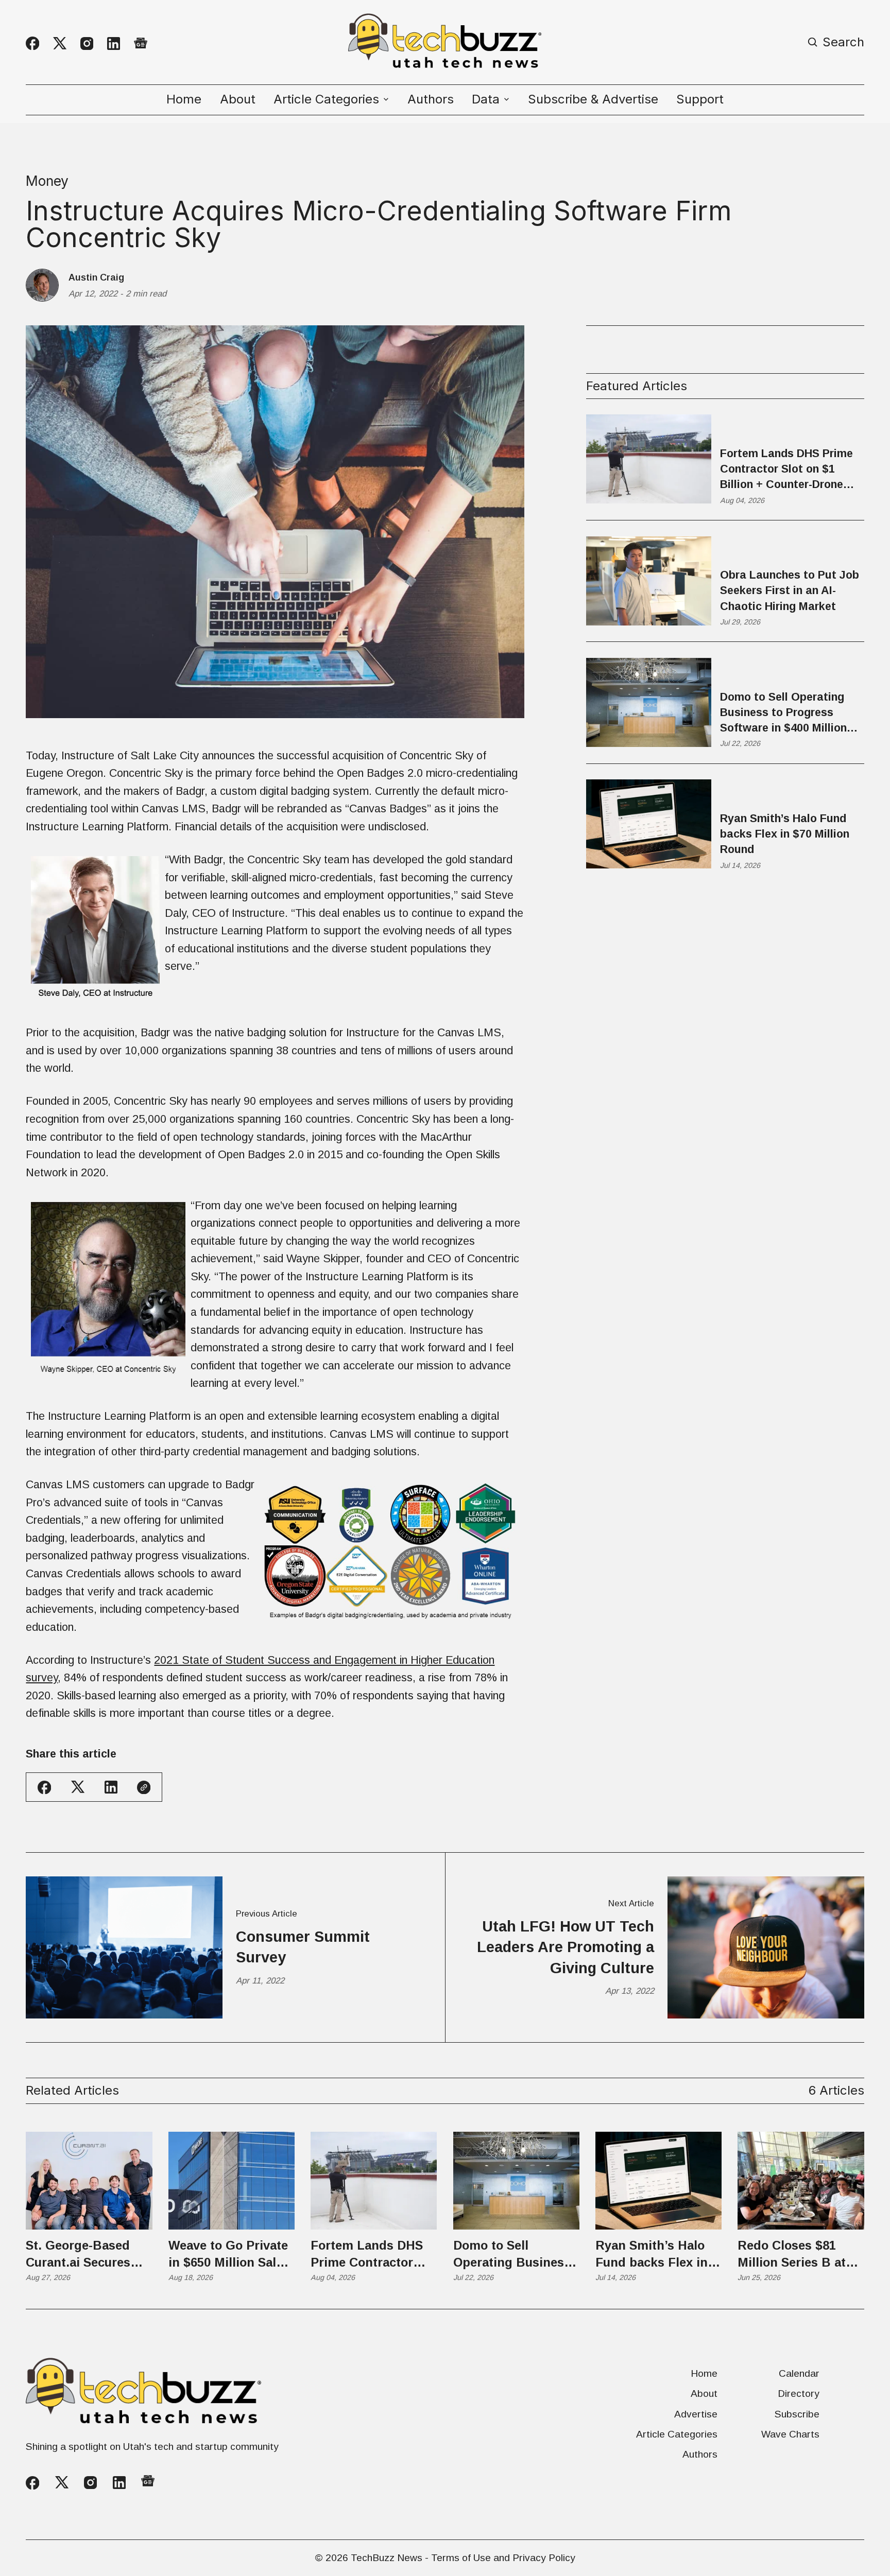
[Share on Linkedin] (111, 1787)
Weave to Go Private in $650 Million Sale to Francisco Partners (228, 2255)
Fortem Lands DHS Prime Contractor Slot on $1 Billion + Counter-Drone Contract (786, 469)
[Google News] (141, 44)
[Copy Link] (144, 1787)
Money (47, 181)
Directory (799, 2394)
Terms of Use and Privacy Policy (503, 2558)
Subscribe (797, 2414)
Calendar (799, 2373)
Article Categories (677, 2434)
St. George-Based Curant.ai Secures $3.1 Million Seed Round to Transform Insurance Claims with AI (86, 2255)
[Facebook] (32, 43)
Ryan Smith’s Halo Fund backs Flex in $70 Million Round (785, 833)
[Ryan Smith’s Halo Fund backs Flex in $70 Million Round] (658, 2181)
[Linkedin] (114, 43)
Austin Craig (96, 277)
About (238, 99)
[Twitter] (60, 43)
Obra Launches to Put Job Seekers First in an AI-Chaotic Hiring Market (790, 590)
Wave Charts (790, 2434)
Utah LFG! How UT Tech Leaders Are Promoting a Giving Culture (566, 1947)
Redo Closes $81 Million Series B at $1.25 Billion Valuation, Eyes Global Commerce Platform (792, 2255)
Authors (431, 99)
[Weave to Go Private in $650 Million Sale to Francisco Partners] (232, 2181)
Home (184, 99)
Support (700, 99)
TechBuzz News (387, 2558)
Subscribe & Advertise (593, 99)
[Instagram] (87, 43)
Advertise (696, 2414)
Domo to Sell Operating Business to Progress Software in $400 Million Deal (783, 713)
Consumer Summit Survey (303, 1947)
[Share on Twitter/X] (78, 1787)
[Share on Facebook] (44, 1787)
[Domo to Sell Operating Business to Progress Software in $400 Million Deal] (516, 2181)
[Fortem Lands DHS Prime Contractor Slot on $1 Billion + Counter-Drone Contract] (374, 2181)
